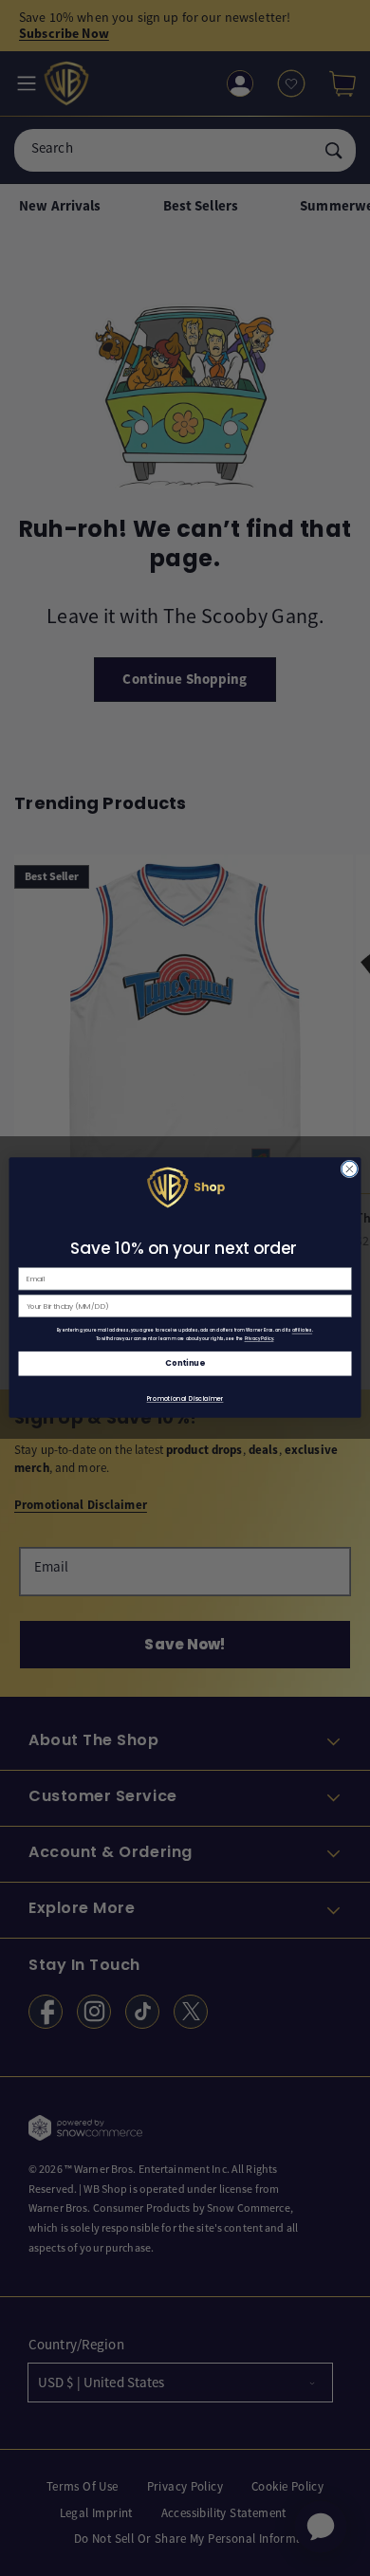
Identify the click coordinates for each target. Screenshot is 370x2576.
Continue (185, 1363)
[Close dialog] (350, 1170)
